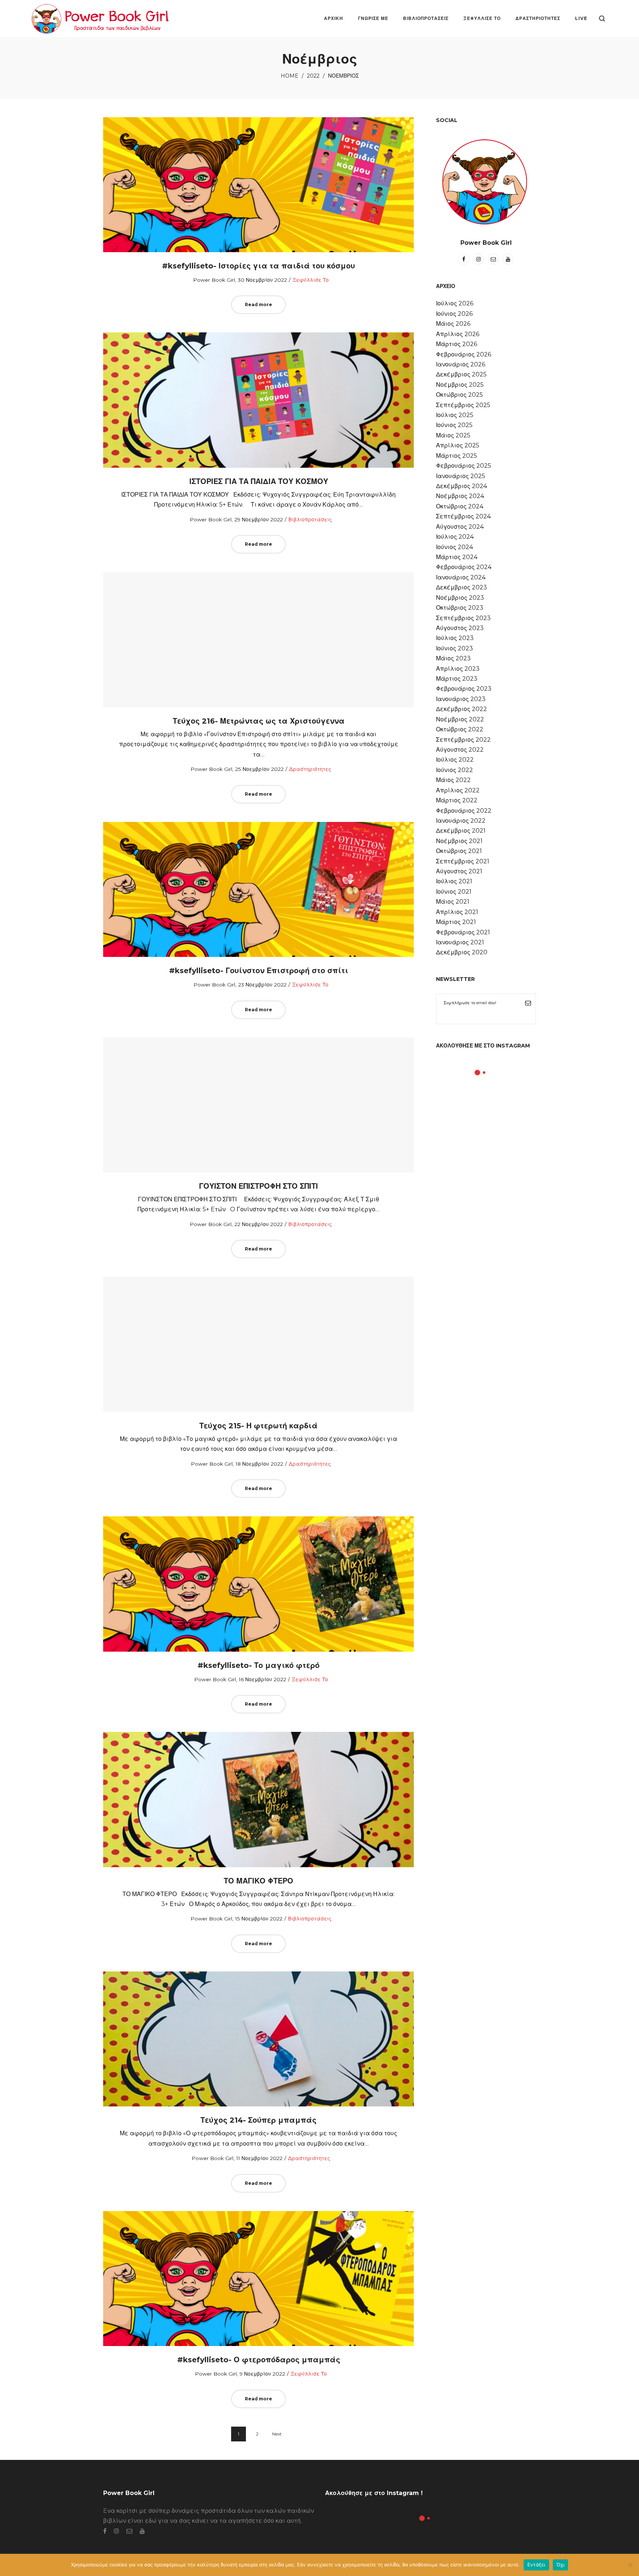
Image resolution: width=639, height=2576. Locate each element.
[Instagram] (479, 259)
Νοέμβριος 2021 (459, 841)
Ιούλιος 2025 (455, 415)
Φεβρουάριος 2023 (464, 689)
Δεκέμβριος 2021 (461, 831)
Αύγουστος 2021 (459, 871)
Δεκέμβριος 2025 (461, 374)
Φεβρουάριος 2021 (463, 932)
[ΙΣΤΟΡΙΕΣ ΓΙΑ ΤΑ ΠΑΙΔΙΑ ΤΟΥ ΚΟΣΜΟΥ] (258, 400)
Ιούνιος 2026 (454, 314)
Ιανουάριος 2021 (460, 942)
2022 (313, 76)
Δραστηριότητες (310, 769)
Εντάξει (536, 2565)
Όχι (561, 2565)
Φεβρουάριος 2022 (464, 811)
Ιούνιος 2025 (454, 425)
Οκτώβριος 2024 (460, 506)
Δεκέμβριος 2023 (461, 587)
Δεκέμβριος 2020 (462, 952)
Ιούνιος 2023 (454, 648)
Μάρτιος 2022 (457, 800)
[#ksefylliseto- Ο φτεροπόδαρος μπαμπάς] (258, 2278)
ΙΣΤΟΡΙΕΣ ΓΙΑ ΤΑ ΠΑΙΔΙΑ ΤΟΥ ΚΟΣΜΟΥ (259, 481)
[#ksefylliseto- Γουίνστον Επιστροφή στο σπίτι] (258, 889)
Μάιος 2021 (453, 902)
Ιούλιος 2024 (455, 537)
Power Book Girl (211, 280)
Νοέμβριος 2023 (460, 598)
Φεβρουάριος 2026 (464, 354)
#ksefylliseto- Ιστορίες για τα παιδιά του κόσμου (258, 266)
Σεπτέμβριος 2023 (463, 618)
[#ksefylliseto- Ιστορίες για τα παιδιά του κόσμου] (258, 185)
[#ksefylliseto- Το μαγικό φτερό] (258, 1584)
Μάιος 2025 (453, 435)
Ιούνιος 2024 (454, 547)
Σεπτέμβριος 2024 (463, 516)
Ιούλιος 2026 (455, 303)
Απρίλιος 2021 (457, 912)
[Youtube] (508, 259)
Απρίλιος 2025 (458, 445)
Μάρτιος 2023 (457, 679)
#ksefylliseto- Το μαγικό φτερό (258, 1665)
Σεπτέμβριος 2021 (463, 861)
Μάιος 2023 (453, 658)
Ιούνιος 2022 (454, 770)
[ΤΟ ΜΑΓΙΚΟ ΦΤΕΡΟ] (258, 1800)
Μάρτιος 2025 (457, 456)
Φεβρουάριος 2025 (464, 466)
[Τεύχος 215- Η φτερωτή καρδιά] (258, 1344)
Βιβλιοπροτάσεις (310, 519)
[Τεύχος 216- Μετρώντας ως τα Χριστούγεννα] (258, 640)
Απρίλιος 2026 (458, 334)
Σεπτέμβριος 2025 (463, 405)
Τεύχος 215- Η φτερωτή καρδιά (258, 1426)
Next (277, 2434)
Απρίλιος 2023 (458, 669)
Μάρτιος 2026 (457, 344)
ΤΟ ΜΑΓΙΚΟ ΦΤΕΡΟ (258, 1881)
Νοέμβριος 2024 (460, 496)
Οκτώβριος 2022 (460, 729)
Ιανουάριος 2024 (461, 577)
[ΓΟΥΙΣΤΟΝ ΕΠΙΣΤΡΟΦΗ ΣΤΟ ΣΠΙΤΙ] (258, 1105)
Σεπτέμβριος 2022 (463, 740)
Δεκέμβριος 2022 (461, 709)
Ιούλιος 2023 (455, 638)
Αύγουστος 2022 (460, 750)
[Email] (493, 259)
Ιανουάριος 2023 (461, 699)
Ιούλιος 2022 (455, 760)
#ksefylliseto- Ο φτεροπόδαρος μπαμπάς (259, 2360)
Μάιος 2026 (453, 324)
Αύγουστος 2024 (460, 527)
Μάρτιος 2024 (457, 557)
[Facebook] (464, 259)
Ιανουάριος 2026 (461, 364)
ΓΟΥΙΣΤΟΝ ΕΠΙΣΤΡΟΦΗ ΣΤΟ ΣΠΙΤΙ (258, 1186)
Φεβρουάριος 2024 (464, 567)
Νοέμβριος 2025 (460, 385)
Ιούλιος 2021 (454, 881)
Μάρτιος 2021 (456, 922)
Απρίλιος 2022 (458, 790)
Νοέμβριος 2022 (460, 719)
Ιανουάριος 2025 (461, 476)
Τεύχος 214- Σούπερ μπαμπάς (258, 2120)
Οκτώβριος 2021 (459, 851)
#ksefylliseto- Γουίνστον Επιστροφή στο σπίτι (259, 971)
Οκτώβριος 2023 (460, 608)
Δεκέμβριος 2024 (461, 486)
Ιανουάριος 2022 (461, 821)
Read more (258, 304)
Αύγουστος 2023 (460, 628)
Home (290, 76)
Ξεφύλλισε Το (311, 280)
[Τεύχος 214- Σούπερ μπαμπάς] (258, 2039)
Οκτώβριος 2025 (459, 395)
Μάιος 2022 (453, 780)
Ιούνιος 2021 (454, 892)
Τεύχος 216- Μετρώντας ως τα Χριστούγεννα (259, 721)
